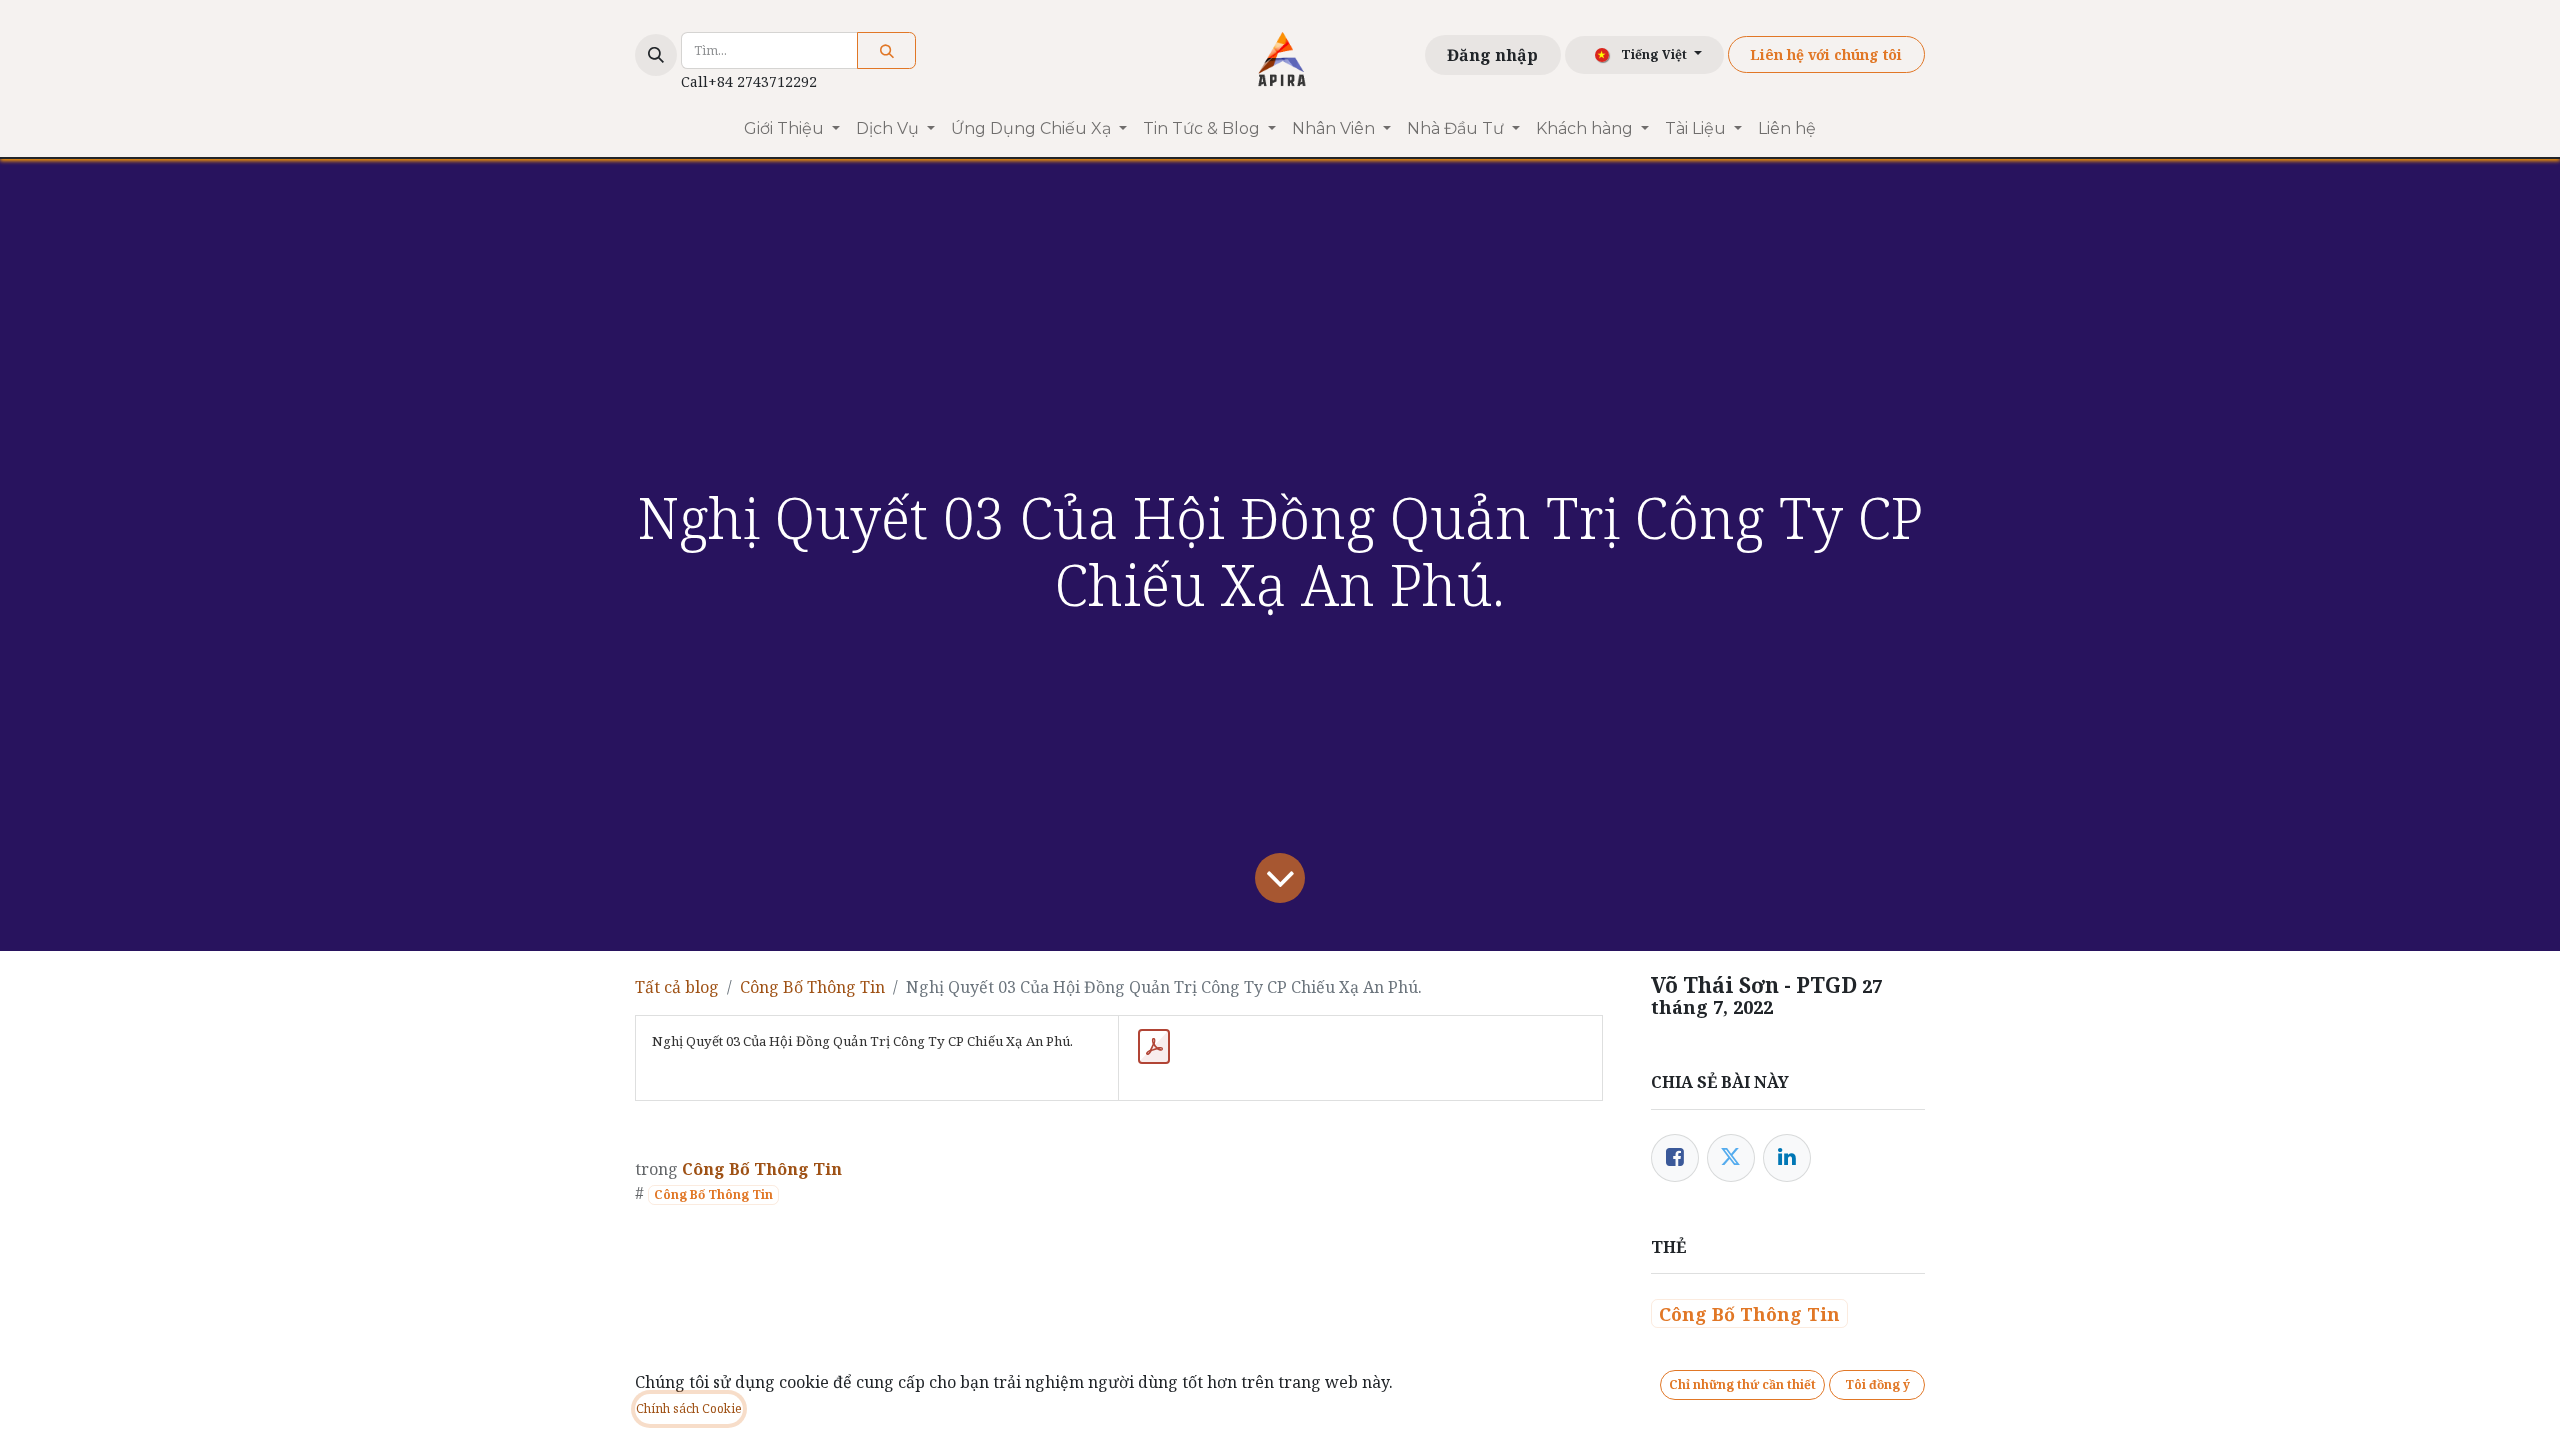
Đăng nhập (1492, 55)
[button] (656, 55)
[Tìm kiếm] (886, 50)
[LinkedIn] (1787, 1158)
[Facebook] (1675, 1158)
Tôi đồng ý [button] (1877, 1384)
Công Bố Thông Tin (812, 987)
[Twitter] (1731, 1158)
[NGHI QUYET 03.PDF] (1154, 1047)
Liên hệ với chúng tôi (1826, 54)
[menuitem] (792, 129)
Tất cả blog (677, 987)
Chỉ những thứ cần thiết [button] (1742, 1384)
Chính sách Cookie (689, 1408)
